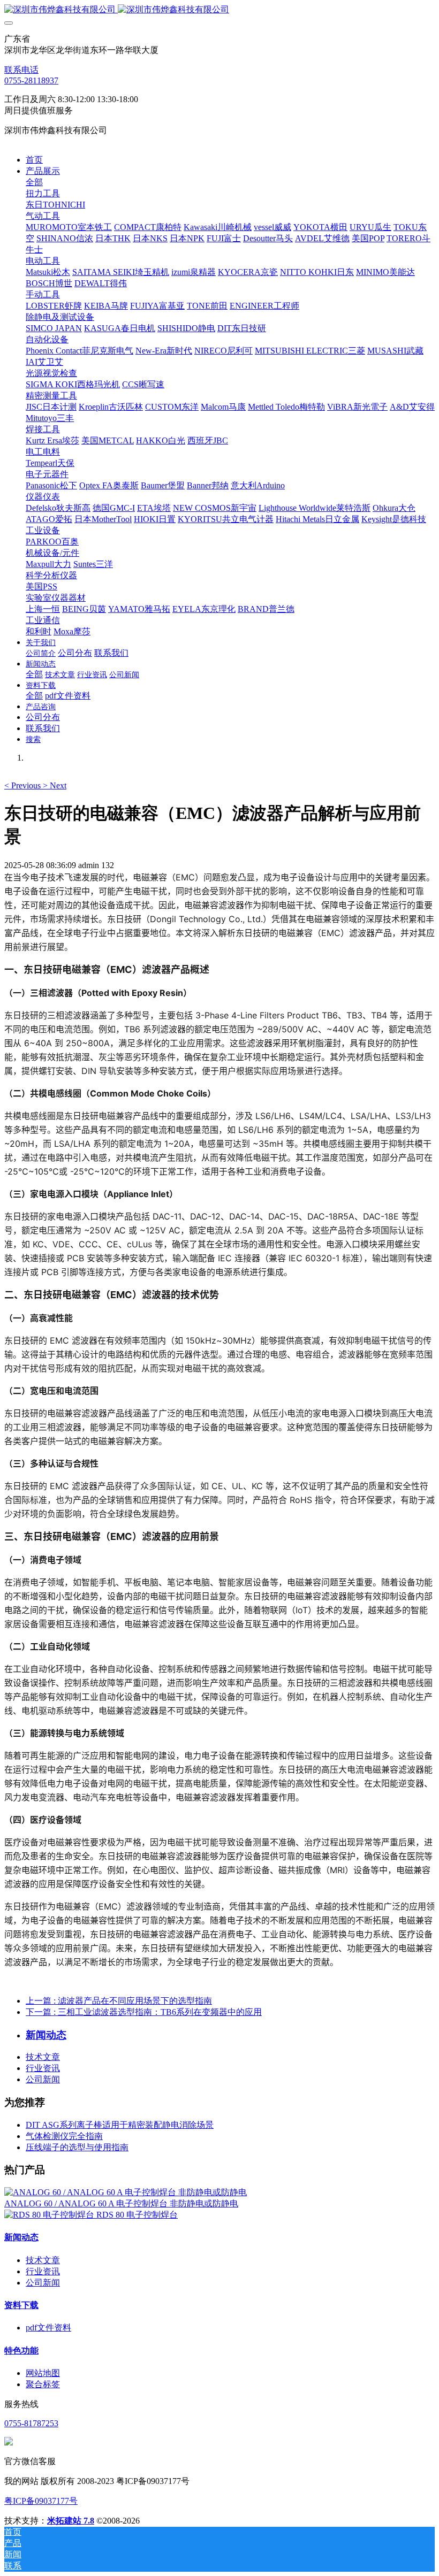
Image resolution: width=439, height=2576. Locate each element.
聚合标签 (43, 2384)
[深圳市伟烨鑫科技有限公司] (219, 10)
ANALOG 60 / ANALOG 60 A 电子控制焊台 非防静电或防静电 (121, 2203)
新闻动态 (21, 2237)
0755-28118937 (31, 80)
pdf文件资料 (48, 2328)
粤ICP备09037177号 (41, 2501)
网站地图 (43, 2373)
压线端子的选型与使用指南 (77, 2147)
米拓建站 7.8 (71, 2521)
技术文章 (43, 2057)
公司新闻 (43, 2079)
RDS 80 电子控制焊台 (137, 2215)
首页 (34, 160)
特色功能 (21, 2351)
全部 (34, 182)
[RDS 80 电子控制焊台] (50, 2215)
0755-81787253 (31, 2423)
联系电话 (21, 70)
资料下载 (21, 2305)
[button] (24, 785)
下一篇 (144, 2012)
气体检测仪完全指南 (64, 2136)
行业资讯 (43, 2068)
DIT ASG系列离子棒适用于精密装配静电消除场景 (120, 2125)
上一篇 (119, 2001)
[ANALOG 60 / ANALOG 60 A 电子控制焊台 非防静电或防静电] (126, 2192)
